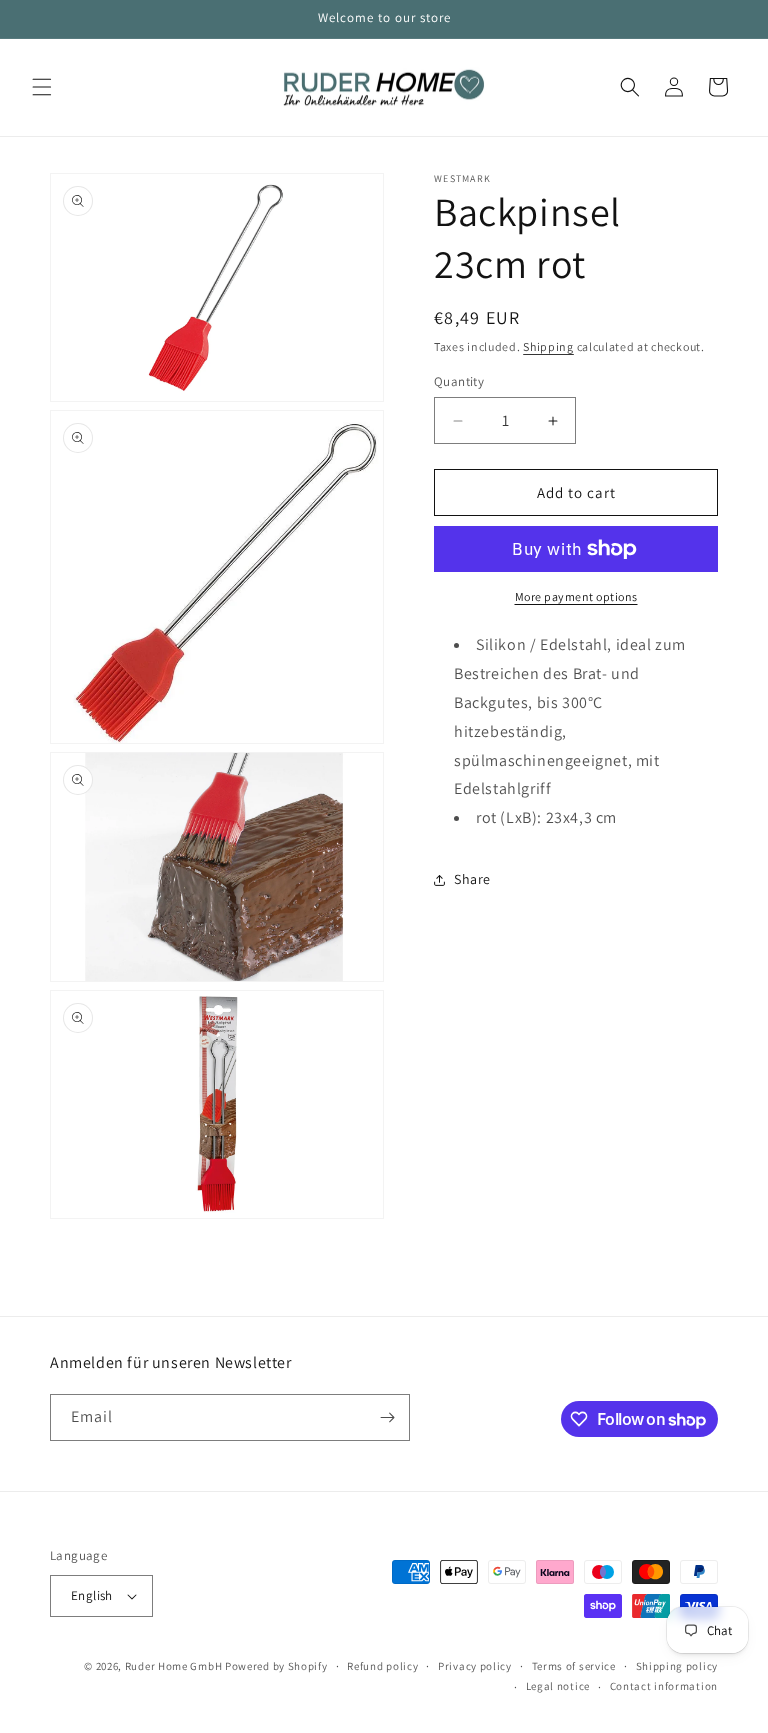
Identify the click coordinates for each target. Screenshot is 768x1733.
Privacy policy (475, 1666)
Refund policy (382, 1666)
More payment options (576, 596)
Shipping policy (677, 1666)
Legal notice (558, 1686)
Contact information (664, 1686)
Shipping (548, 346)
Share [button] (472, 879)
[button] (42, 87)
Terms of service (574, 1666)
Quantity (459, 381)
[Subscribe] (387, 1417)
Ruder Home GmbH (174, 1666)
